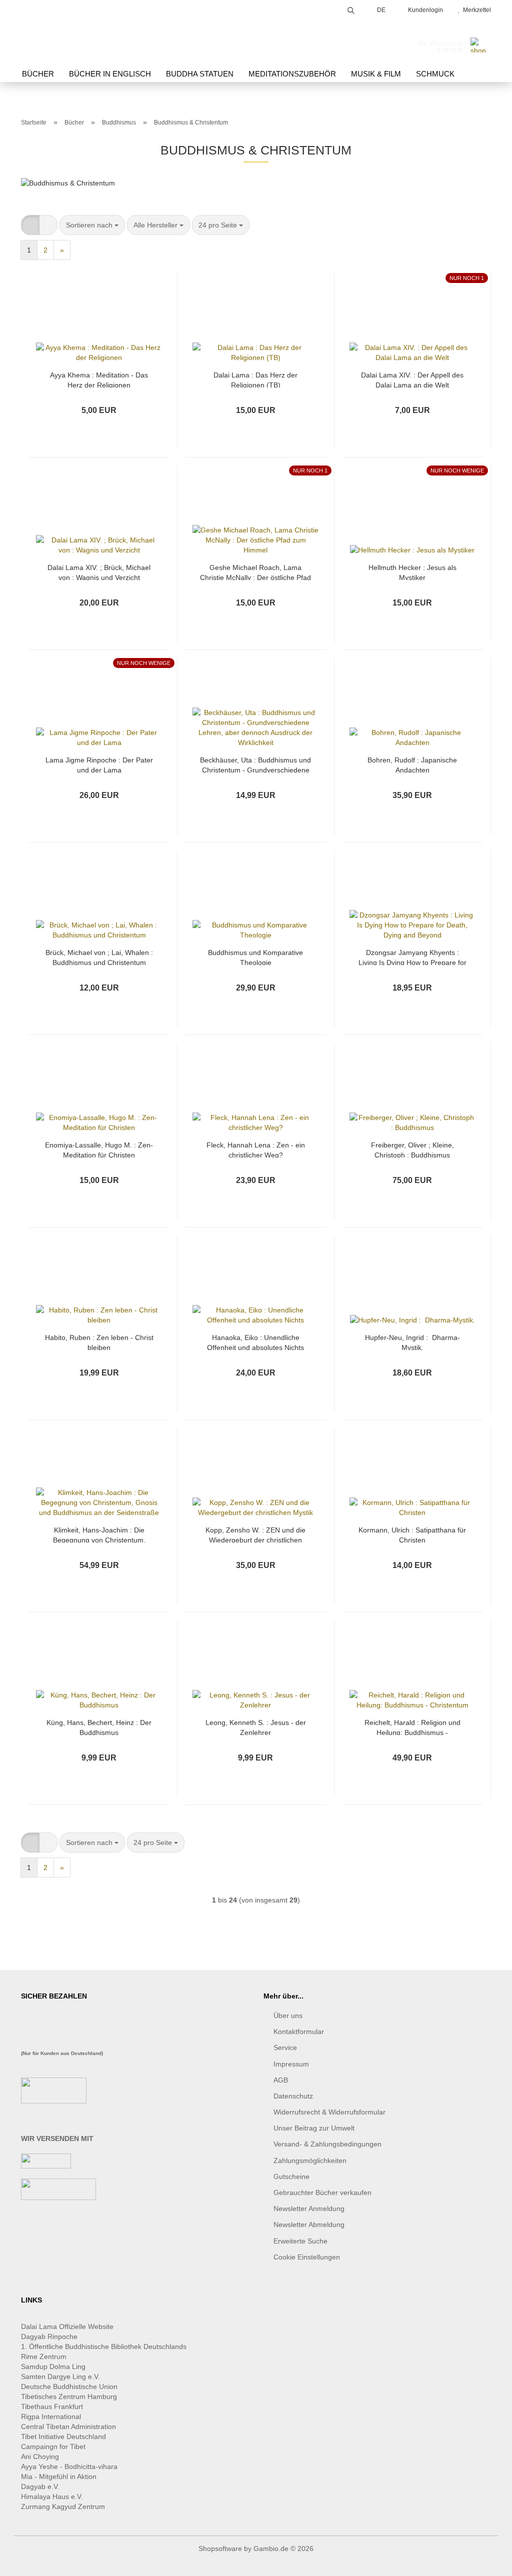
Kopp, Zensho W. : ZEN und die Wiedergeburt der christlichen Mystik (255, 1534)
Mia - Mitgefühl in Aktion (60, 2476)
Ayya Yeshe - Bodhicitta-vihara (69, 2466)
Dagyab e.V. (40, 2486)
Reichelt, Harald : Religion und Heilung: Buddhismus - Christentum (412, 1727)
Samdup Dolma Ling (53, 2366)
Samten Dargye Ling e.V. (60, 2376)
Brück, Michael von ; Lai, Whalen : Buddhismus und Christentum (99, 957)
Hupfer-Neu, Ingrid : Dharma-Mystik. (412, 1342)
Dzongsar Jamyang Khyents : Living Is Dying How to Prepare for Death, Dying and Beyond (412, 957)
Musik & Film (376, 74)
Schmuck (435, 74)
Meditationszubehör (292, 74)
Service (285, 2047)
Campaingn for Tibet (53, 2446)
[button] (30, 225)
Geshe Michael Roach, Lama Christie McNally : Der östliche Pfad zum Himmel (255, 572)
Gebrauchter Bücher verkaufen (322, 2192)
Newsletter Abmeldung (309, 2224)
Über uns (288, 2015)
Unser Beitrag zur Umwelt (314, 2128)
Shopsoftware (220, 2548)
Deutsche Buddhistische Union (69, 2386)
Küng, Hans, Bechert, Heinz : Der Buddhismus (99, 1727)
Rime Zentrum (44, 2356)
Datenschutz (293, 2096)
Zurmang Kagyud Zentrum (63, 2506)
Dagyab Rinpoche (50, 2336)
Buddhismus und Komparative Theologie (255, 957)
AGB (281, 2080)
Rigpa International (52, 2416)
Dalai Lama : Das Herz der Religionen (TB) (255, 379)
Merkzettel (475, 10)
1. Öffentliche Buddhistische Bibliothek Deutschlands (104, 2346)
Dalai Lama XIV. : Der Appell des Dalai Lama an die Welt (412, 379)
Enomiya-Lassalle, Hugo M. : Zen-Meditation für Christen (99, 1149)
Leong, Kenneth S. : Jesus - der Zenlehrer (256, 1727)
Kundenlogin (424, 10)
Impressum (291, 2064)
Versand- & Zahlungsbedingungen (327, 2144)
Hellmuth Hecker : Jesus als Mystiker (412, 572)
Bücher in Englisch (110, 74)
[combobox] (92, 225)
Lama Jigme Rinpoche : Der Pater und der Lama (99, 764)
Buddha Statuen (200, 74)
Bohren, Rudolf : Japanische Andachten (412, 764)
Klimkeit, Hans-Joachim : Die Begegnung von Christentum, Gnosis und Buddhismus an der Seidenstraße (99, 1534)
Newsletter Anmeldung (309, 2208)
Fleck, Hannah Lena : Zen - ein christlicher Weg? (256, 1149)
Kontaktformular (299, 2031)
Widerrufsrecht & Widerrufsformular (329, 2112)
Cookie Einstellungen (307, 2257)
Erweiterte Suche (300, 2241)
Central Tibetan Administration (68, 2426)
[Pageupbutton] (484, 2561)
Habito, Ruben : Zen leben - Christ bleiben (99, 1342)
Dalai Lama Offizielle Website (67, 2326)
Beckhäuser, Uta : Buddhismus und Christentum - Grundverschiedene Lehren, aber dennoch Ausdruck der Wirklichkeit (255, 764)
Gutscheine (291, 2176)
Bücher (38, 74)
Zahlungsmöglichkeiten (310, 2160)
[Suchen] (351, 9)
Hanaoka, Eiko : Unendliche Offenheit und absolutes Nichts (255, 1342)
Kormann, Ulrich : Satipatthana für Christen (412, 1534)
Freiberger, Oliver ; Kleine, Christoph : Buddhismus (412, 1149)
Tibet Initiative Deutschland (63, 2436)
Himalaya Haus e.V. (53, 2496)
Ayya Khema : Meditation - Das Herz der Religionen (99, 379)
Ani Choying (40, 2456)
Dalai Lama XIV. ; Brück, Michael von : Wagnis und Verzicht (99, 572)
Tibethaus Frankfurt (52, 2406)
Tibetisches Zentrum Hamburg (69, 2396)
